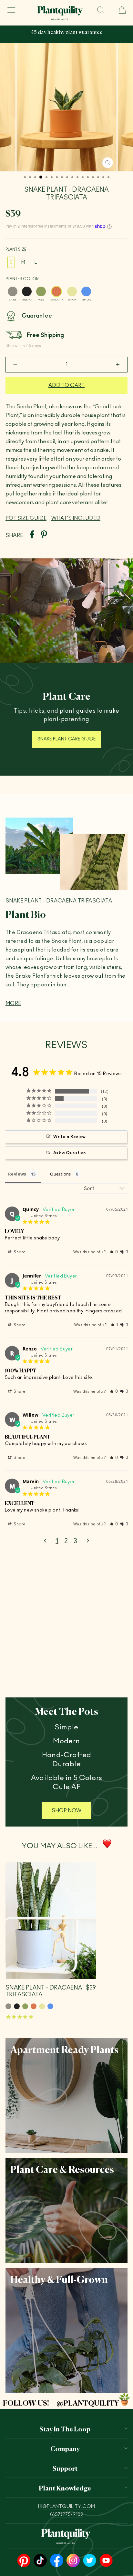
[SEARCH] (101, 10)
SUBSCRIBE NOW (74, 37)
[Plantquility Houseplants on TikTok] (40, 2561)
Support (65, 2468)
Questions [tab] (61, 1174)
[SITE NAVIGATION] (11, 10)
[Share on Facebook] (32, 535)
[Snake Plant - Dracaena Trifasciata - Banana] (42, 2006)
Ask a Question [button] (70, 1153)
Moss (41, 291)
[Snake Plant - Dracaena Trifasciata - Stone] (8, 2006)
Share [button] (19, 1252)
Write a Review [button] (69, 1137)
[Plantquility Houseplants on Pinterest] (24, 2561)
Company (65, 2448)
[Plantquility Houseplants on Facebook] (57, 2561)
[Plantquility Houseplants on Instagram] (73, 2561)
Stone (13, 291)
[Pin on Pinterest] (44, 535)
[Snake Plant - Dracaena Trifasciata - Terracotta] (34, 2006)
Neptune (86, 291)
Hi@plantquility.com (66, 2506)
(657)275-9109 (67, 2515)
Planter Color (22, 279)
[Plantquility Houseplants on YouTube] (106, 2561)
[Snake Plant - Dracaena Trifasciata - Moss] (25, 2006)
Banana (72, 291)
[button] (114, 1252)
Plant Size (16, 249)
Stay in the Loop (65, 2428)
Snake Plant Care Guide (67, 739)
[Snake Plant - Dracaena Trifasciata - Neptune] (50, 2006)
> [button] (88, 1541)
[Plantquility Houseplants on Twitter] (90, 2561)
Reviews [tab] (17, 1174)
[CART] (119, 10)
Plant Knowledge (65, 2488)
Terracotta (56, 291)
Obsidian (27, 291)
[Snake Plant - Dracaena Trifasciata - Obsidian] (17, 2006)
